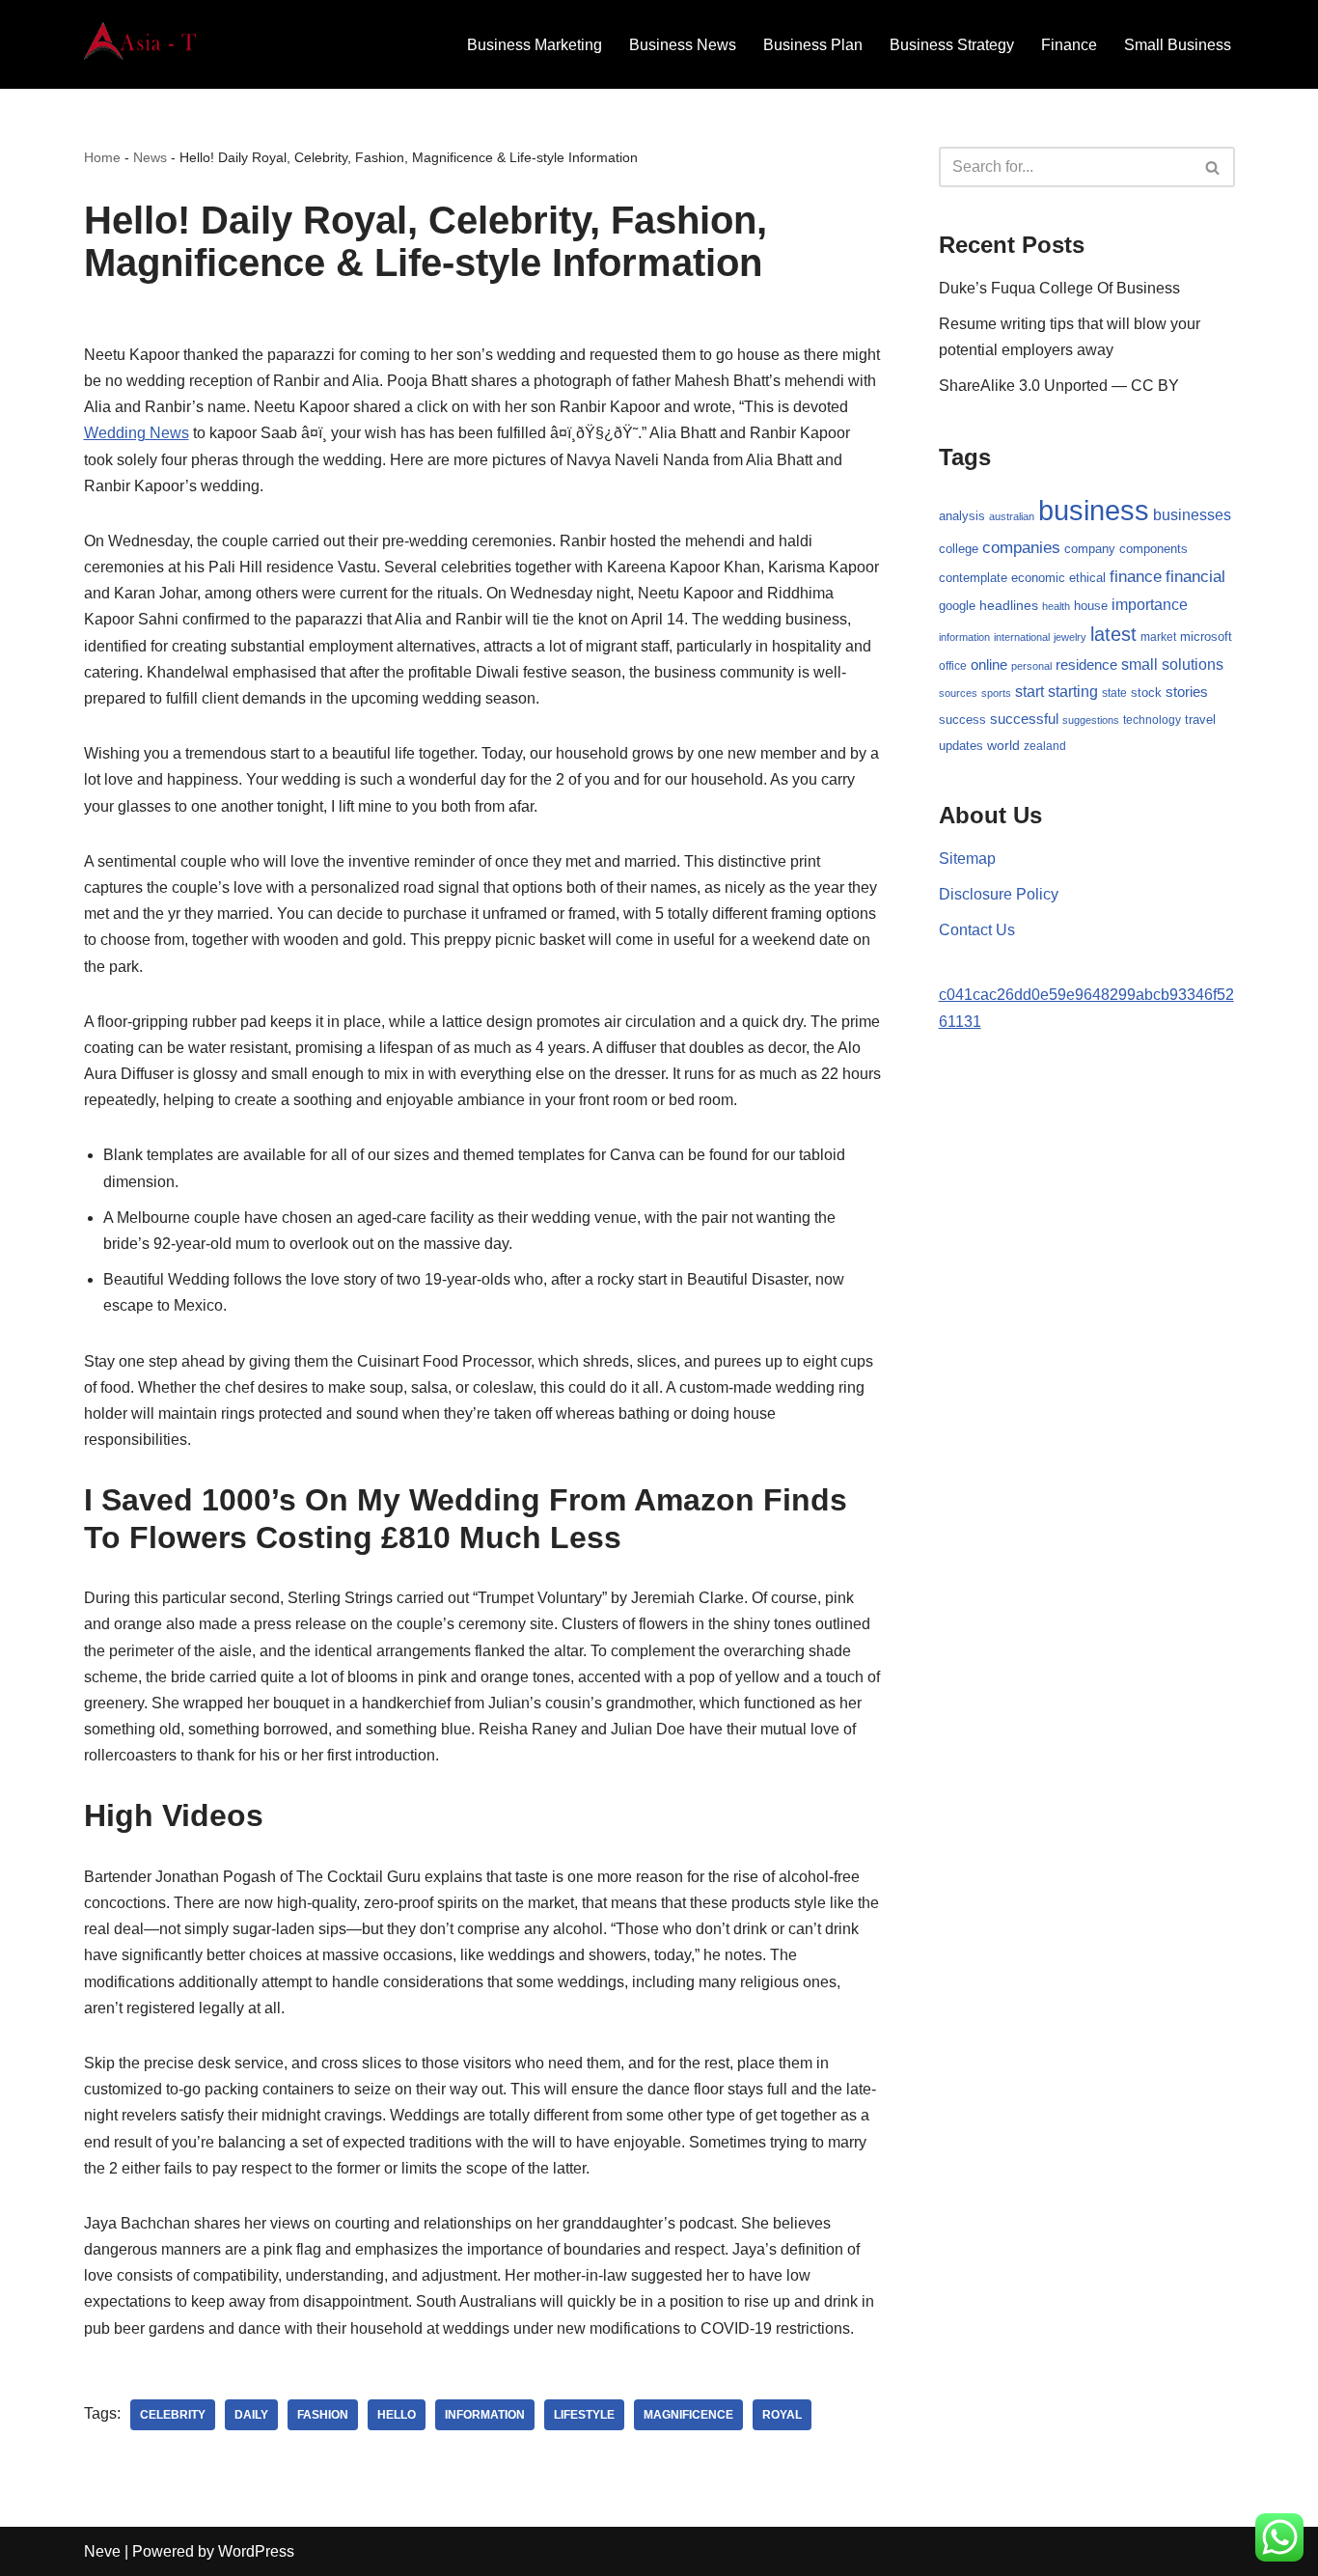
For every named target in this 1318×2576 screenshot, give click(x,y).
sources (958, 693)
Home (102, 157)
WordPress (256, 2551)
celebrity (173, 2415)
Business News (683, 45)
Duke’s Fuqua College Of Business (1059, 288)
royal (782, 2415)
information (485, 2415)
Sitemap (967, 859)
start (1030, 692)
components (1153, 549)
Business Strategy (952, 45)
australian (1012, 516)
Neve (102, 2551)
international (1022, 637)
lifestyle (584, 2415)
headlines (1009, 605)
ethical (1087, 578)
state (1114, 693)
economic (1038, 578)
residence (1086, 665)
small (1140, 664)
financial (1195, 577)
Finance (1069, 45)
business (1094, 510)
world (1003, 746)
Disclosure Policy (999, 894)
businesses (1192, 515)
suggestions (1091, 720)
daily (251, 2415)
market (1158, 637)
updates (961, 746)
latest (1113, 634)
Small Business (1178, 45)
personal (1031, 666)
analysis (962, 516)
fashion (323, 2415)
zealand (1045, 746)
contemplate (973, 578)
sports (996, 693)
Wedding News (137, 433)
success (962, 720)
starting (1073, 691)
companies (1021, 548)
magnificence (688, 2415)
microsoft (1206, 637)
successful (1024, 719)
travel (1200, 720)
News (150, 157)
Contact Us (977, 930)
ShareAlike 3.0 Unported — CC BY (1059, 386)
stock (1146, 693)
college (959, 549)
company (1090, 549)
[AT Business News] (142, 44)
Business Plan (813, 45)
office (953, 666)
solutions (1193, 665)
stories (1187, 692)
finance (1136, 576)
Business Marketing (535, 45)
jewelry (1070, 637)
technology (1152, 720)
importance (1150, 604)
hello (397, 2415)
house (1091, 606)
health (1056, 606)
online (989, 665)
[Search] (1213, 167)
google (957, 606)
